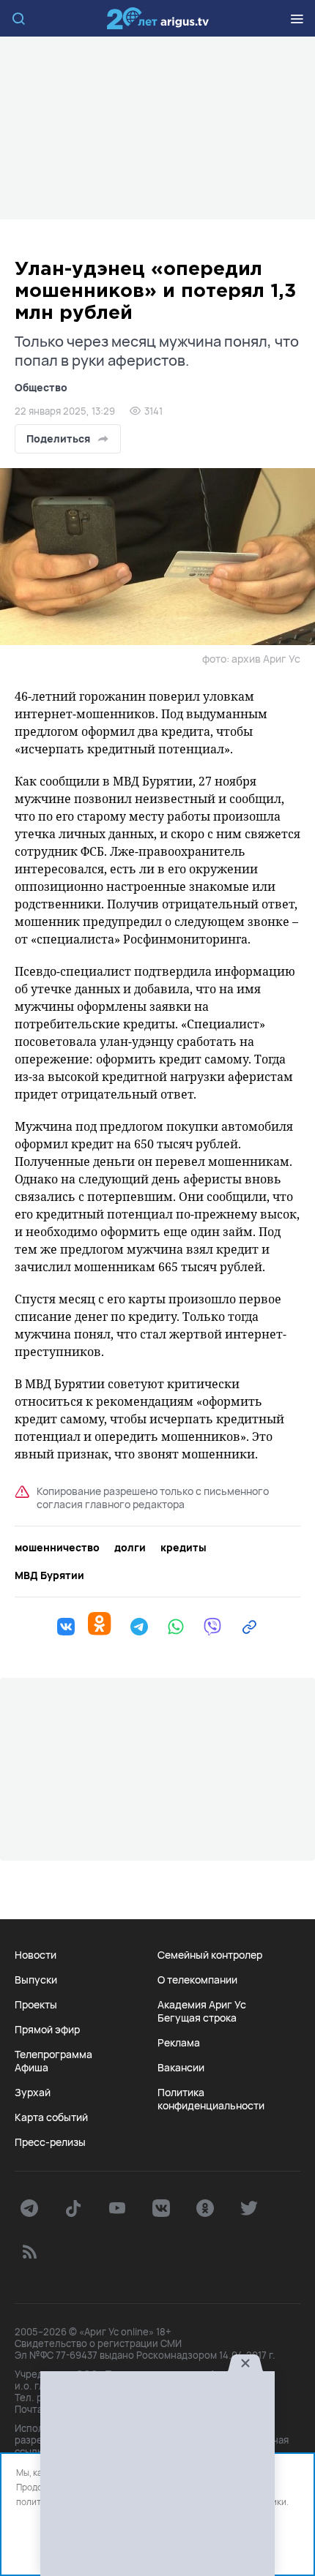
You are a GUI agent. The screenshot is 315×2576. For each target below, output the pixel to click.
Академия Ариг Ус (202, 2005)
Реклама (179, 2043)
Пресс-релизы (50, 2142)
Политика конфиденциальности (211, 2099)
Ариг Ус (157, 18)
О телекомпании (197, 1980)
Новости (36, 1955)
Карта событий (51, 2117)
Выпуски (36, 1980)
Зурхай (33, 2093)
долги (130, 1548)
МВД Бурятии (49, 1575)
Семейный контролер (210, 1955)
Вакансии (181, 2068)
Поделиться (58, 438)
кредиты (184, 1548)
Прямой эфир (47, 2030)
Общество (41, 387)
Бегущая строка (197, 2018)
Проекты (36, 2005)
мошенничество (57, 1548)
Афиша (31, 2068)
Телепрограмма (53, 2055)
